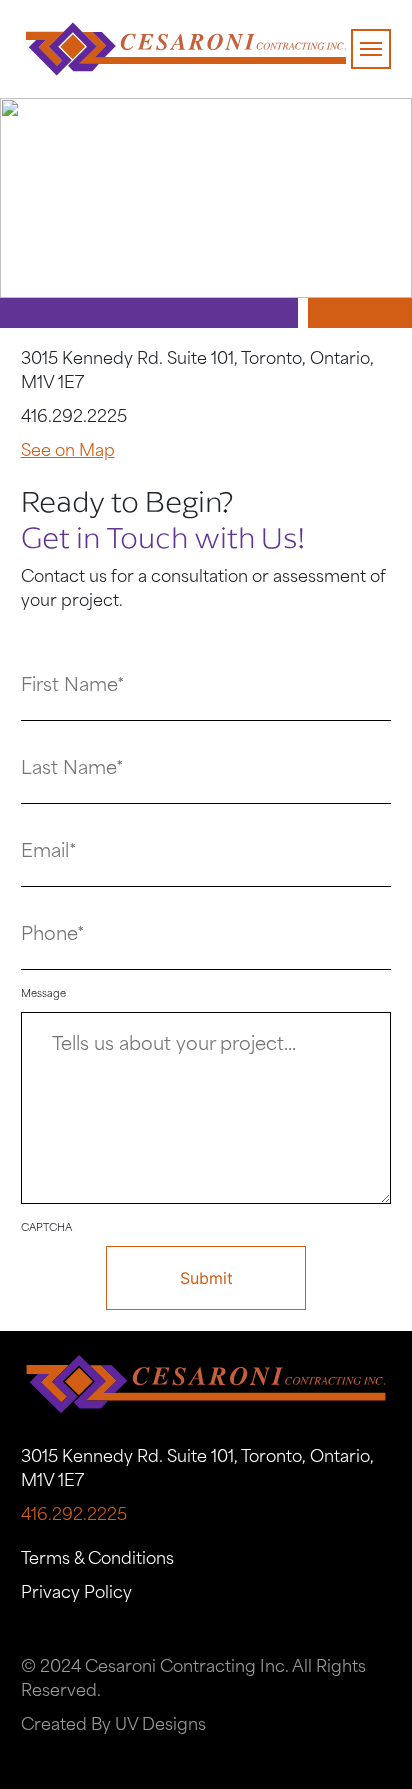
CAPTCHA (46, 1228)
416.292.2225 (74, 418)
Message (43, 994)
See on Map (68, 452)
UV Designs (160, 1726)
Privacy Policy (76, 1594)
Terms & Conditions (97, 1560)
